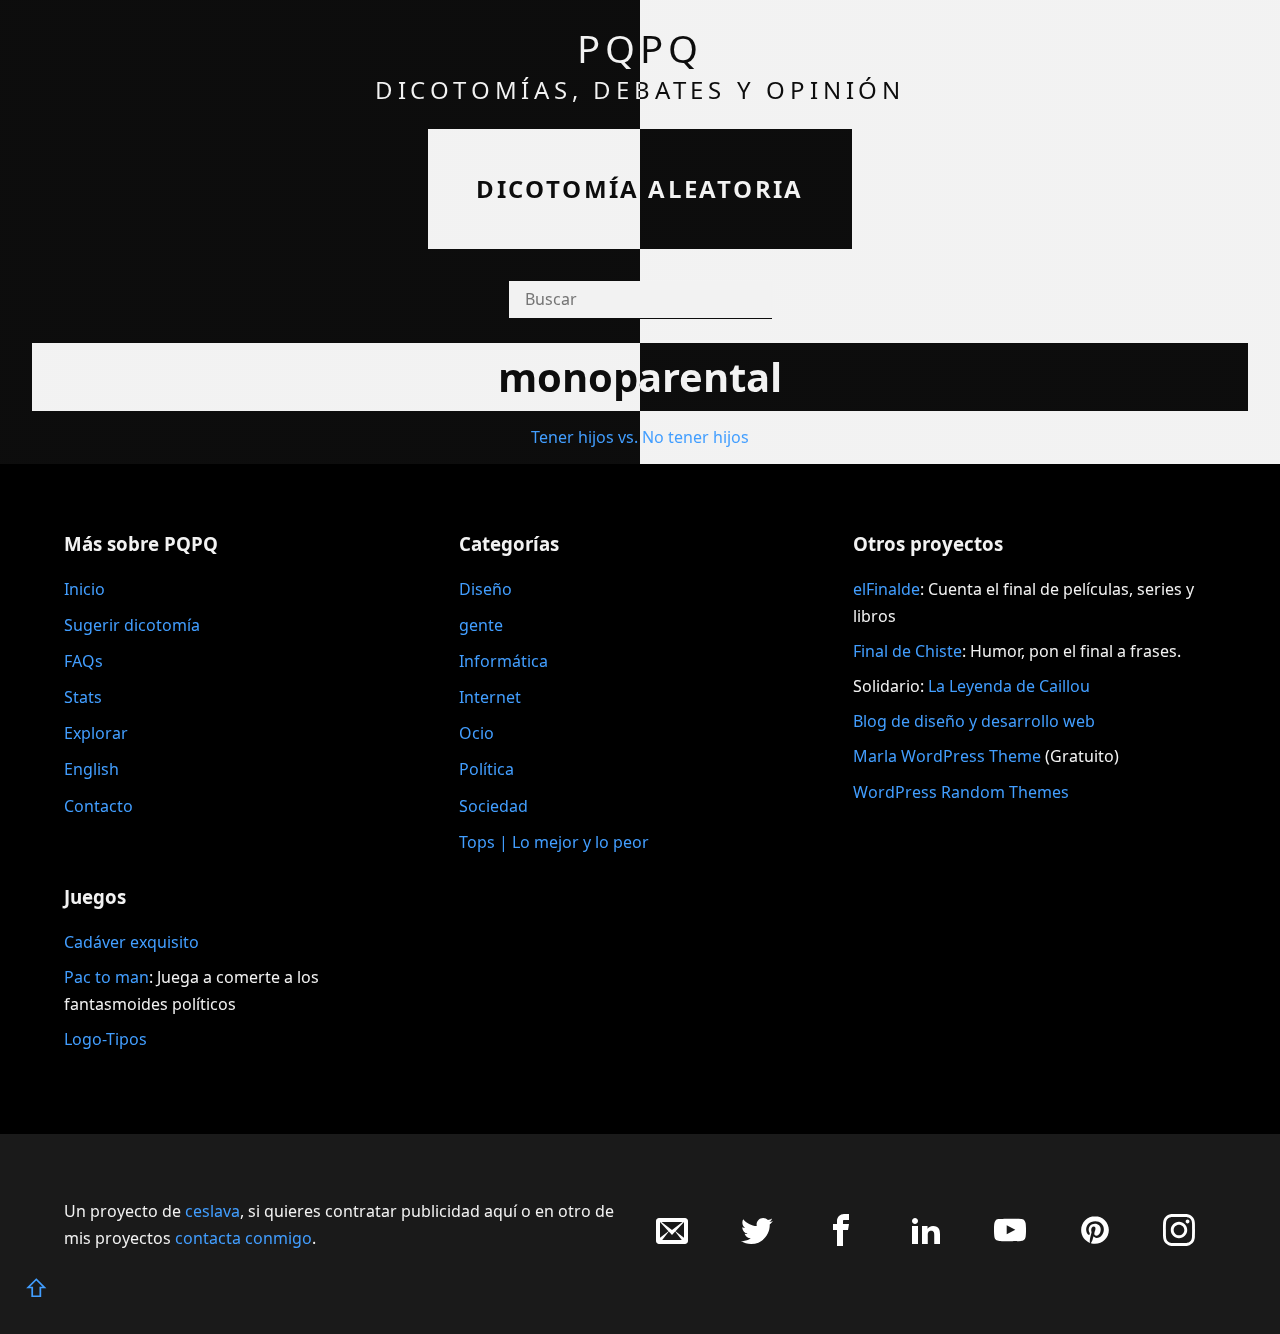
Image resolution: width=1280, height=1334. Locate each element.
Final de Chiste (907, 651)
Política (486, 769)
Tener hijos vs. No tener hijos (640, 437)
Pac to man (106, 977)
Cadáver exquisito (131, 942)
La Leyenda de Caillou (1009, 686)
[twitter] (757, 1240)
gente (481, 625)
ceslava (212, 1211)
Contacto (98, 806)
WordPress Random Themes (961, 792)
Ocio (476, 733)
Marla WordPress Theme (947, 756)
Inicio (84, 589)
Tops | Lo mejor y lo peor (554, 842)
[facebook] (841, 1240)
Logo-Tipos (105, 1039)
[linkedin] (926, 1240)
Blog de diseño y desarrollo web (974, 721)
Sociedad (493, 806)
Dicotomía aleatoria (640, 188)
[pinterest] (1095, 1240)
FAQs (83, 661)
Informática (503, 661)
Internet (490, 697)
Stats (83, 697)
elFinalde (886, 589)
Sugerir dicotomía (132, 625)
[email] (672, 1240)
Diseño (485, 589)
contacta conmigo (243, 1238)
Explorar (96, 733)
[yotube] (1010, 1240)
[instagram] (1179, 1240)
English (91, 769)
